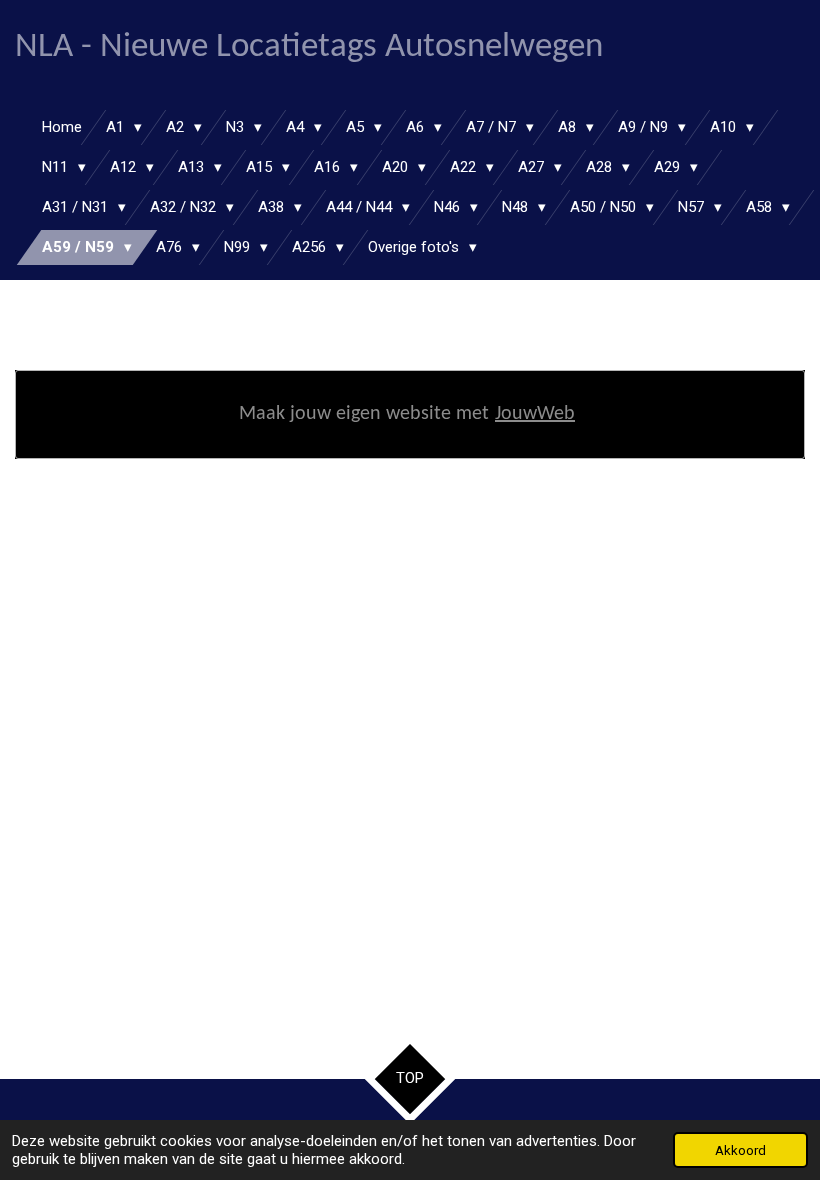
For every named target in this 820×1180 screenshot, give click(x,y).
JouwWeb (535, 414)
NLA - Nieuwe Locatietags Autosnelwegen (309, 47)
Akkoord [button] (740, 1150)
